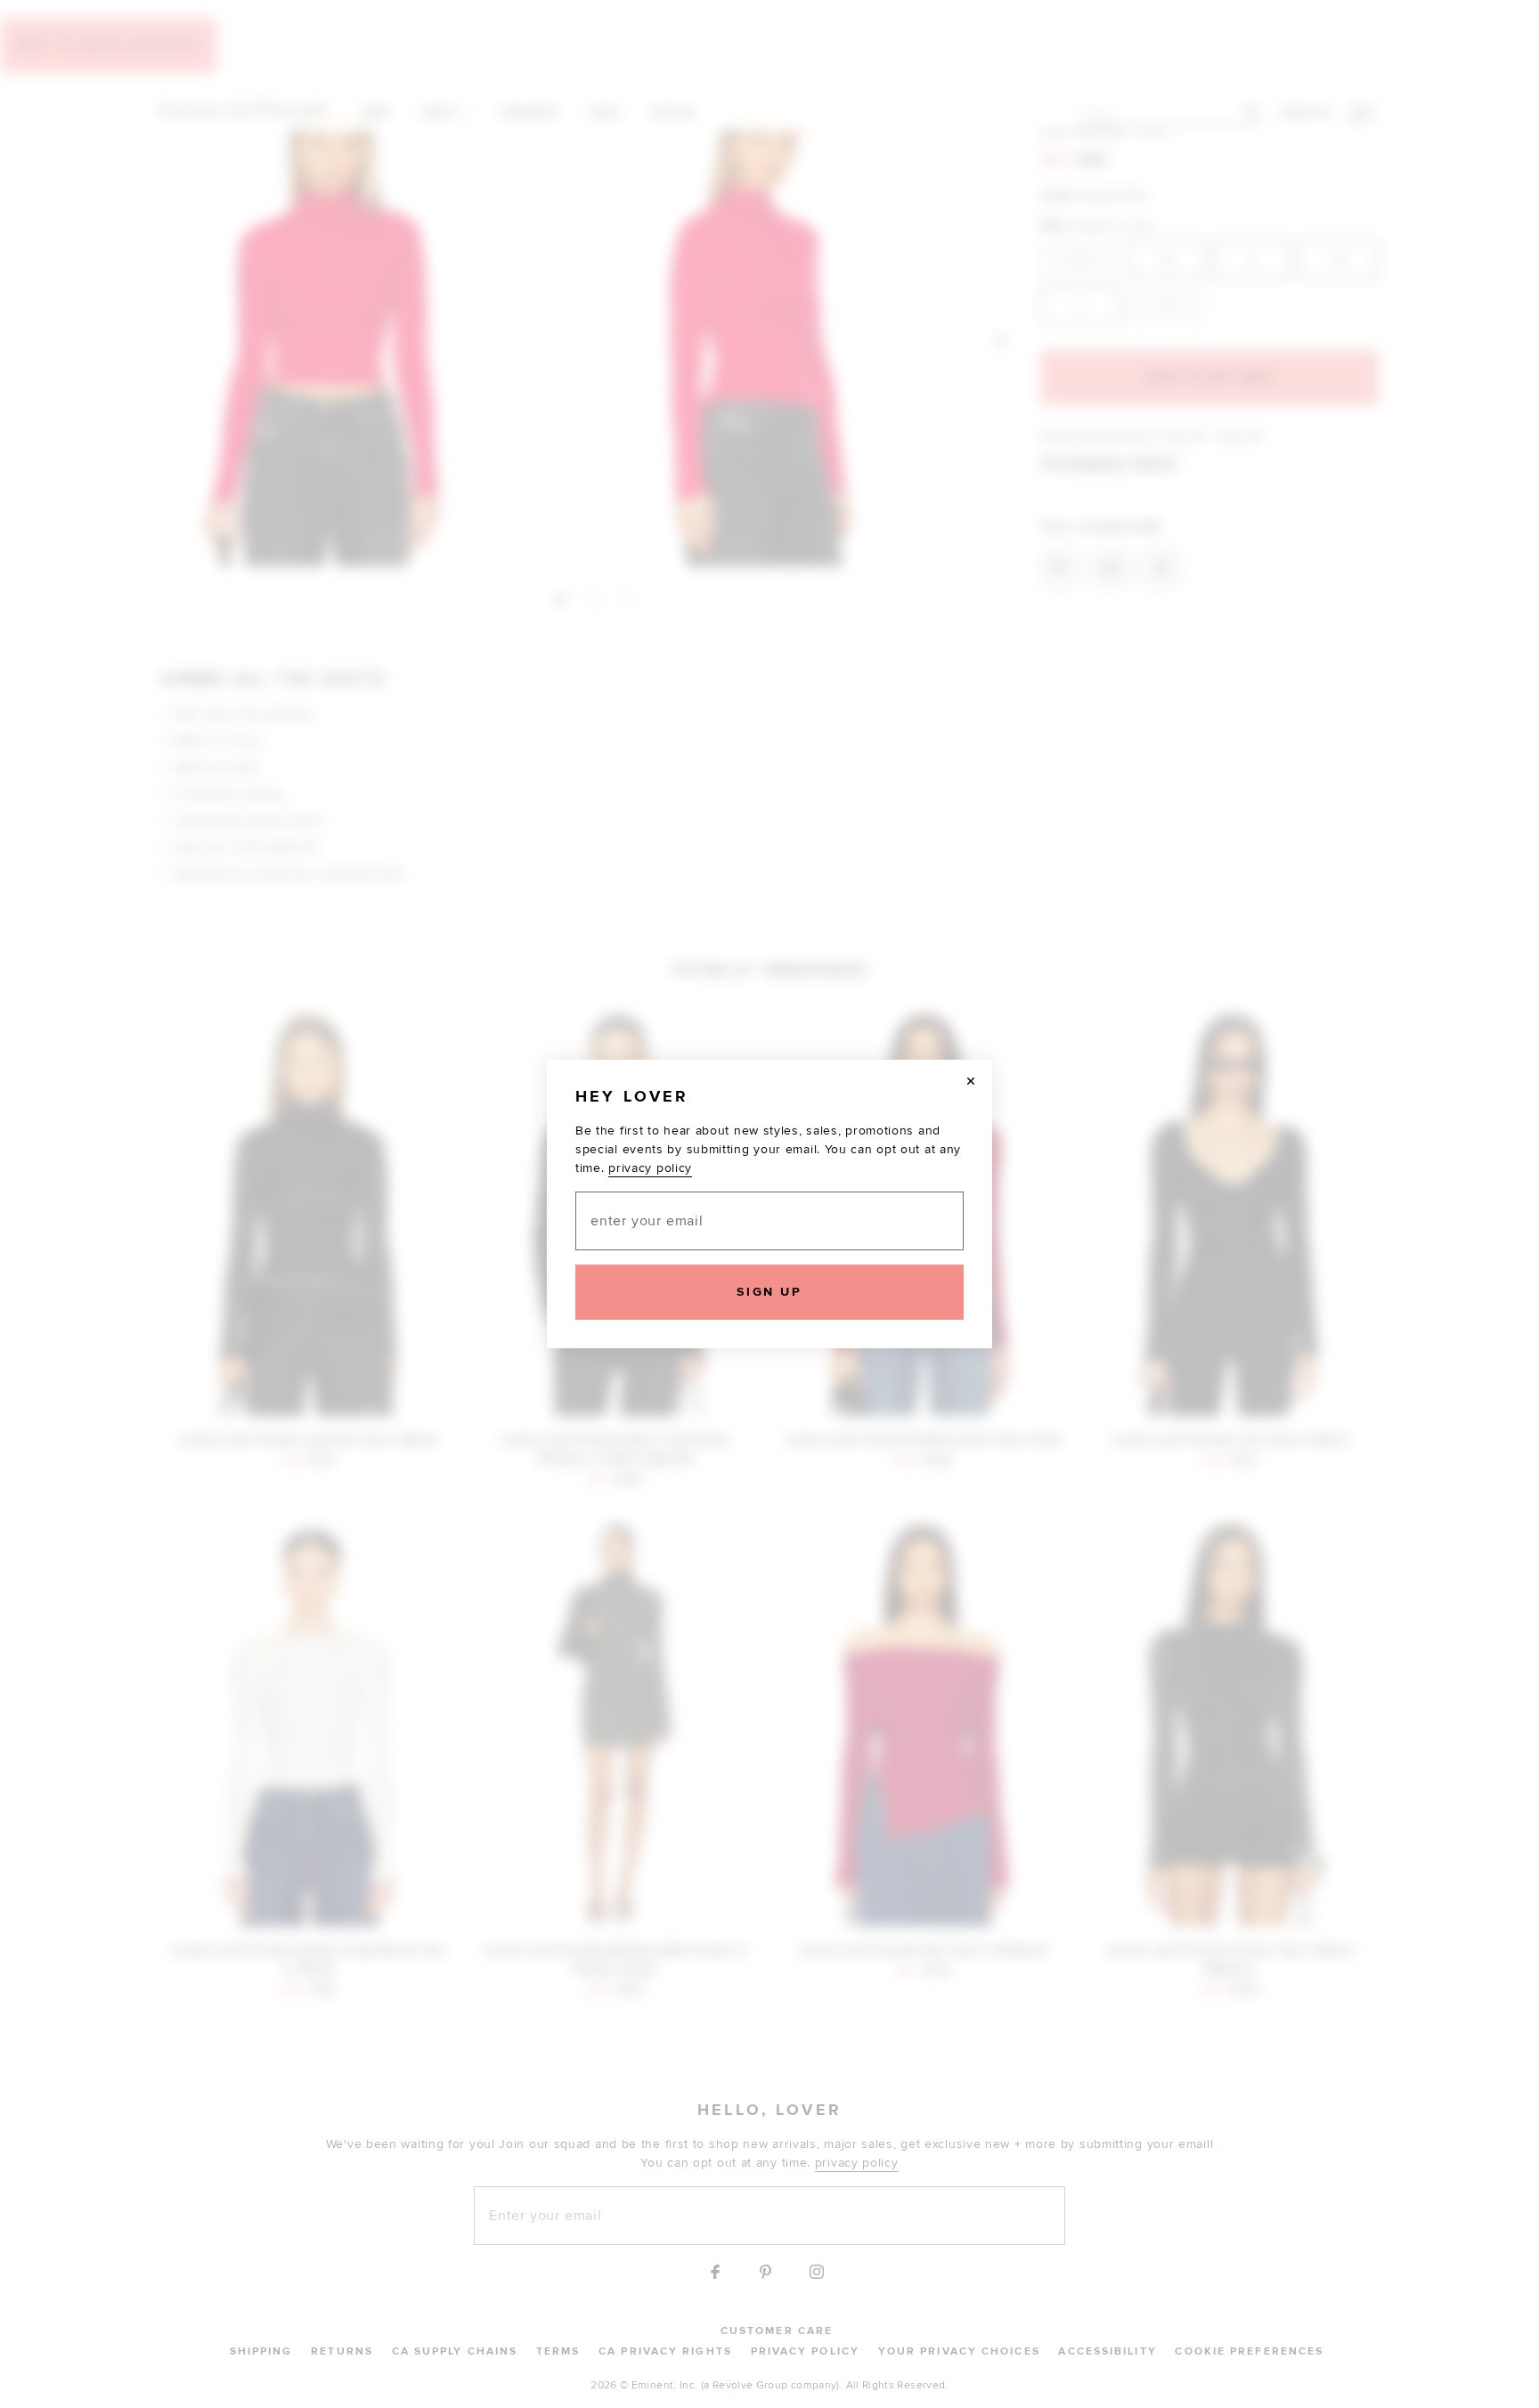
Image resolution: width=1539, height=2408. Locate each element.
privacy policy (650, 1168)
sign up (769, 1292)
